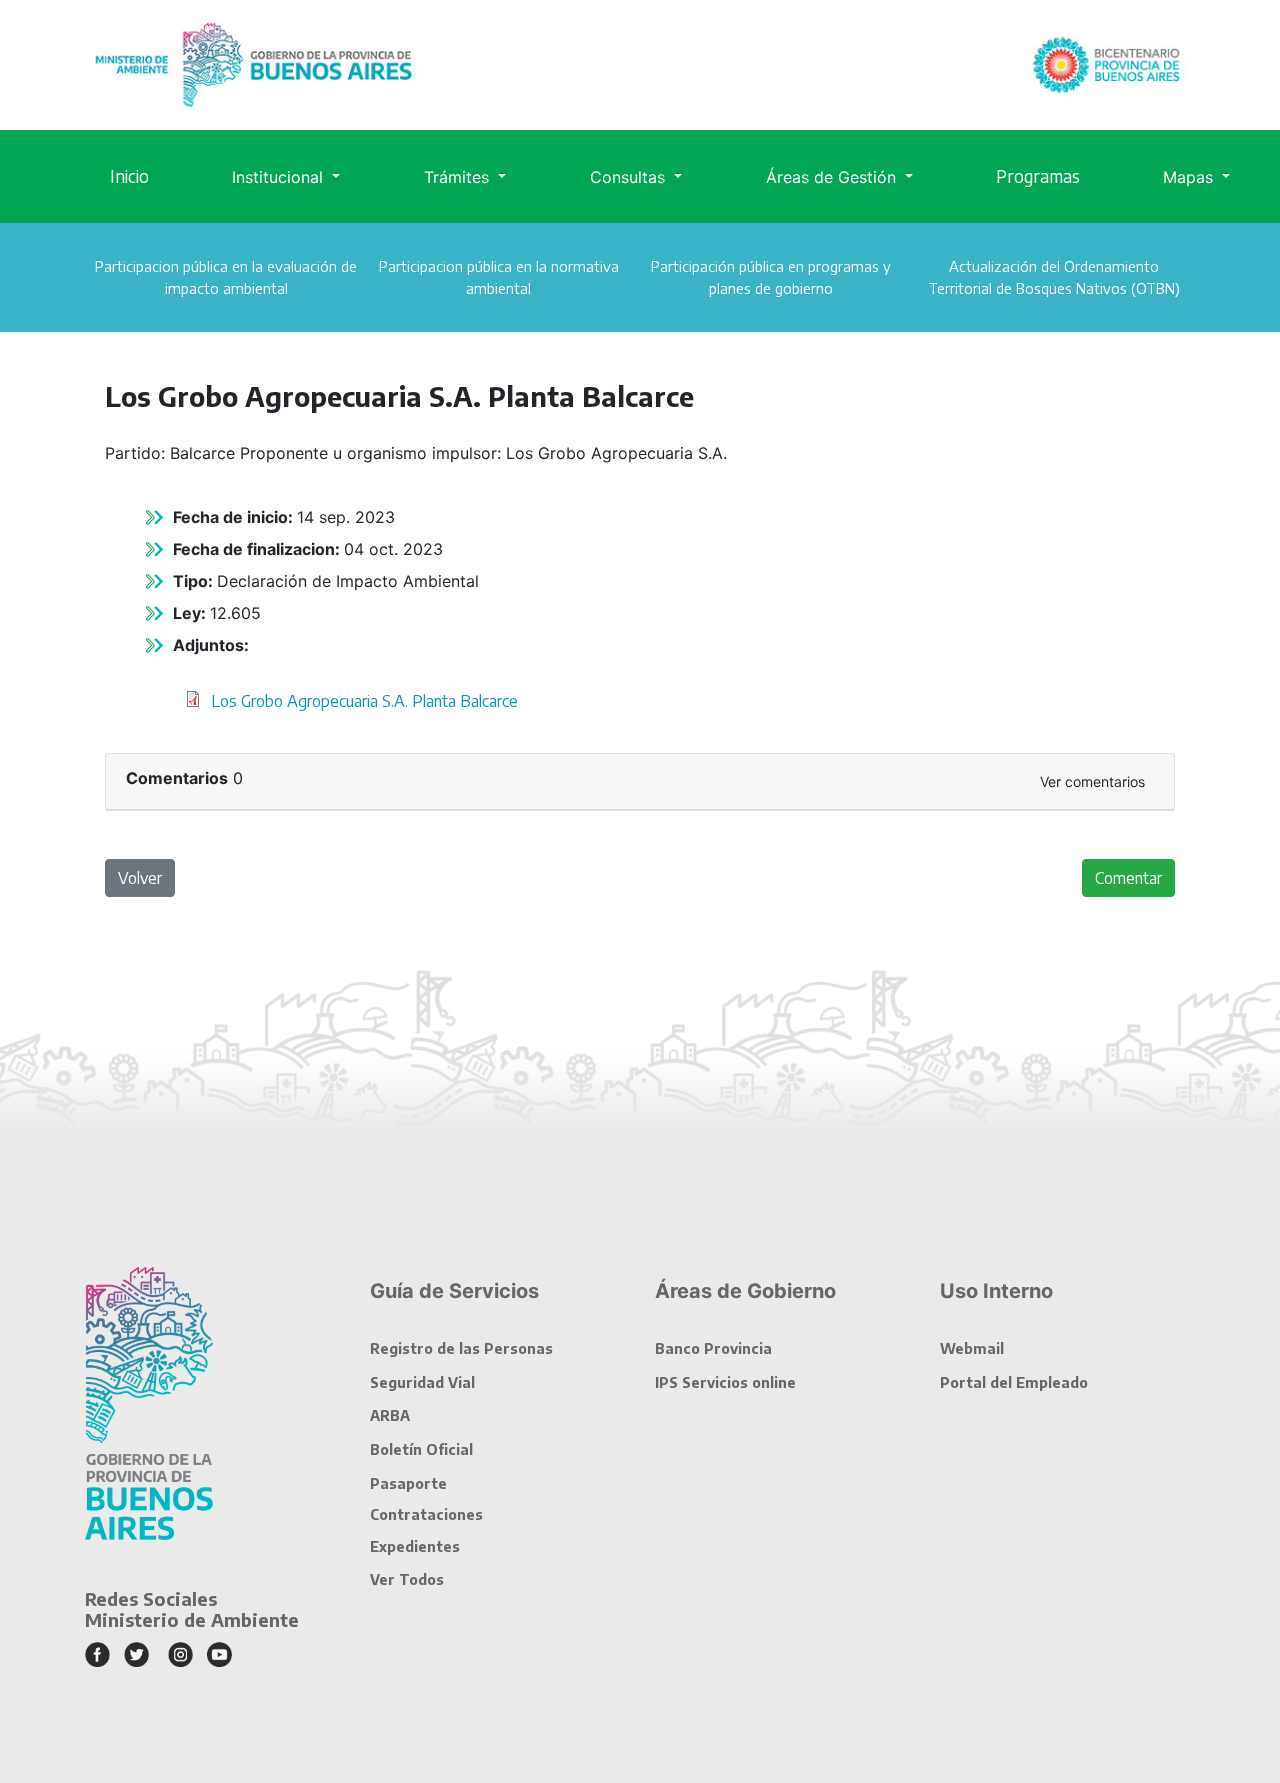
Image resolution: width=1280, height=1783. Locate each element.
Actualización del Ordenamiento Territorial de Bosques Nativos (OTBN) (1054, 277)
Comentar (1128, 878)
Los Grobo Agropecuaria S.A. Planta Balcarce (364, 701)
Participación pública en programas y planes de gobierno (771, 277)
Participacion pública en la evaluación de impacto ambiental (226, 277)
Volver (140, 878)
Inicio (129, 176)
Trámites (459, 177)
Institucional (280, 177)
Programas (1038, 176)
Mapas (1190, 177)
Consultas (630, 177)
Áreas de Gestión (833, 177)
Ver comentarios (1092, 781)
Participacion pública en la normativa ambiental (499, 277)
